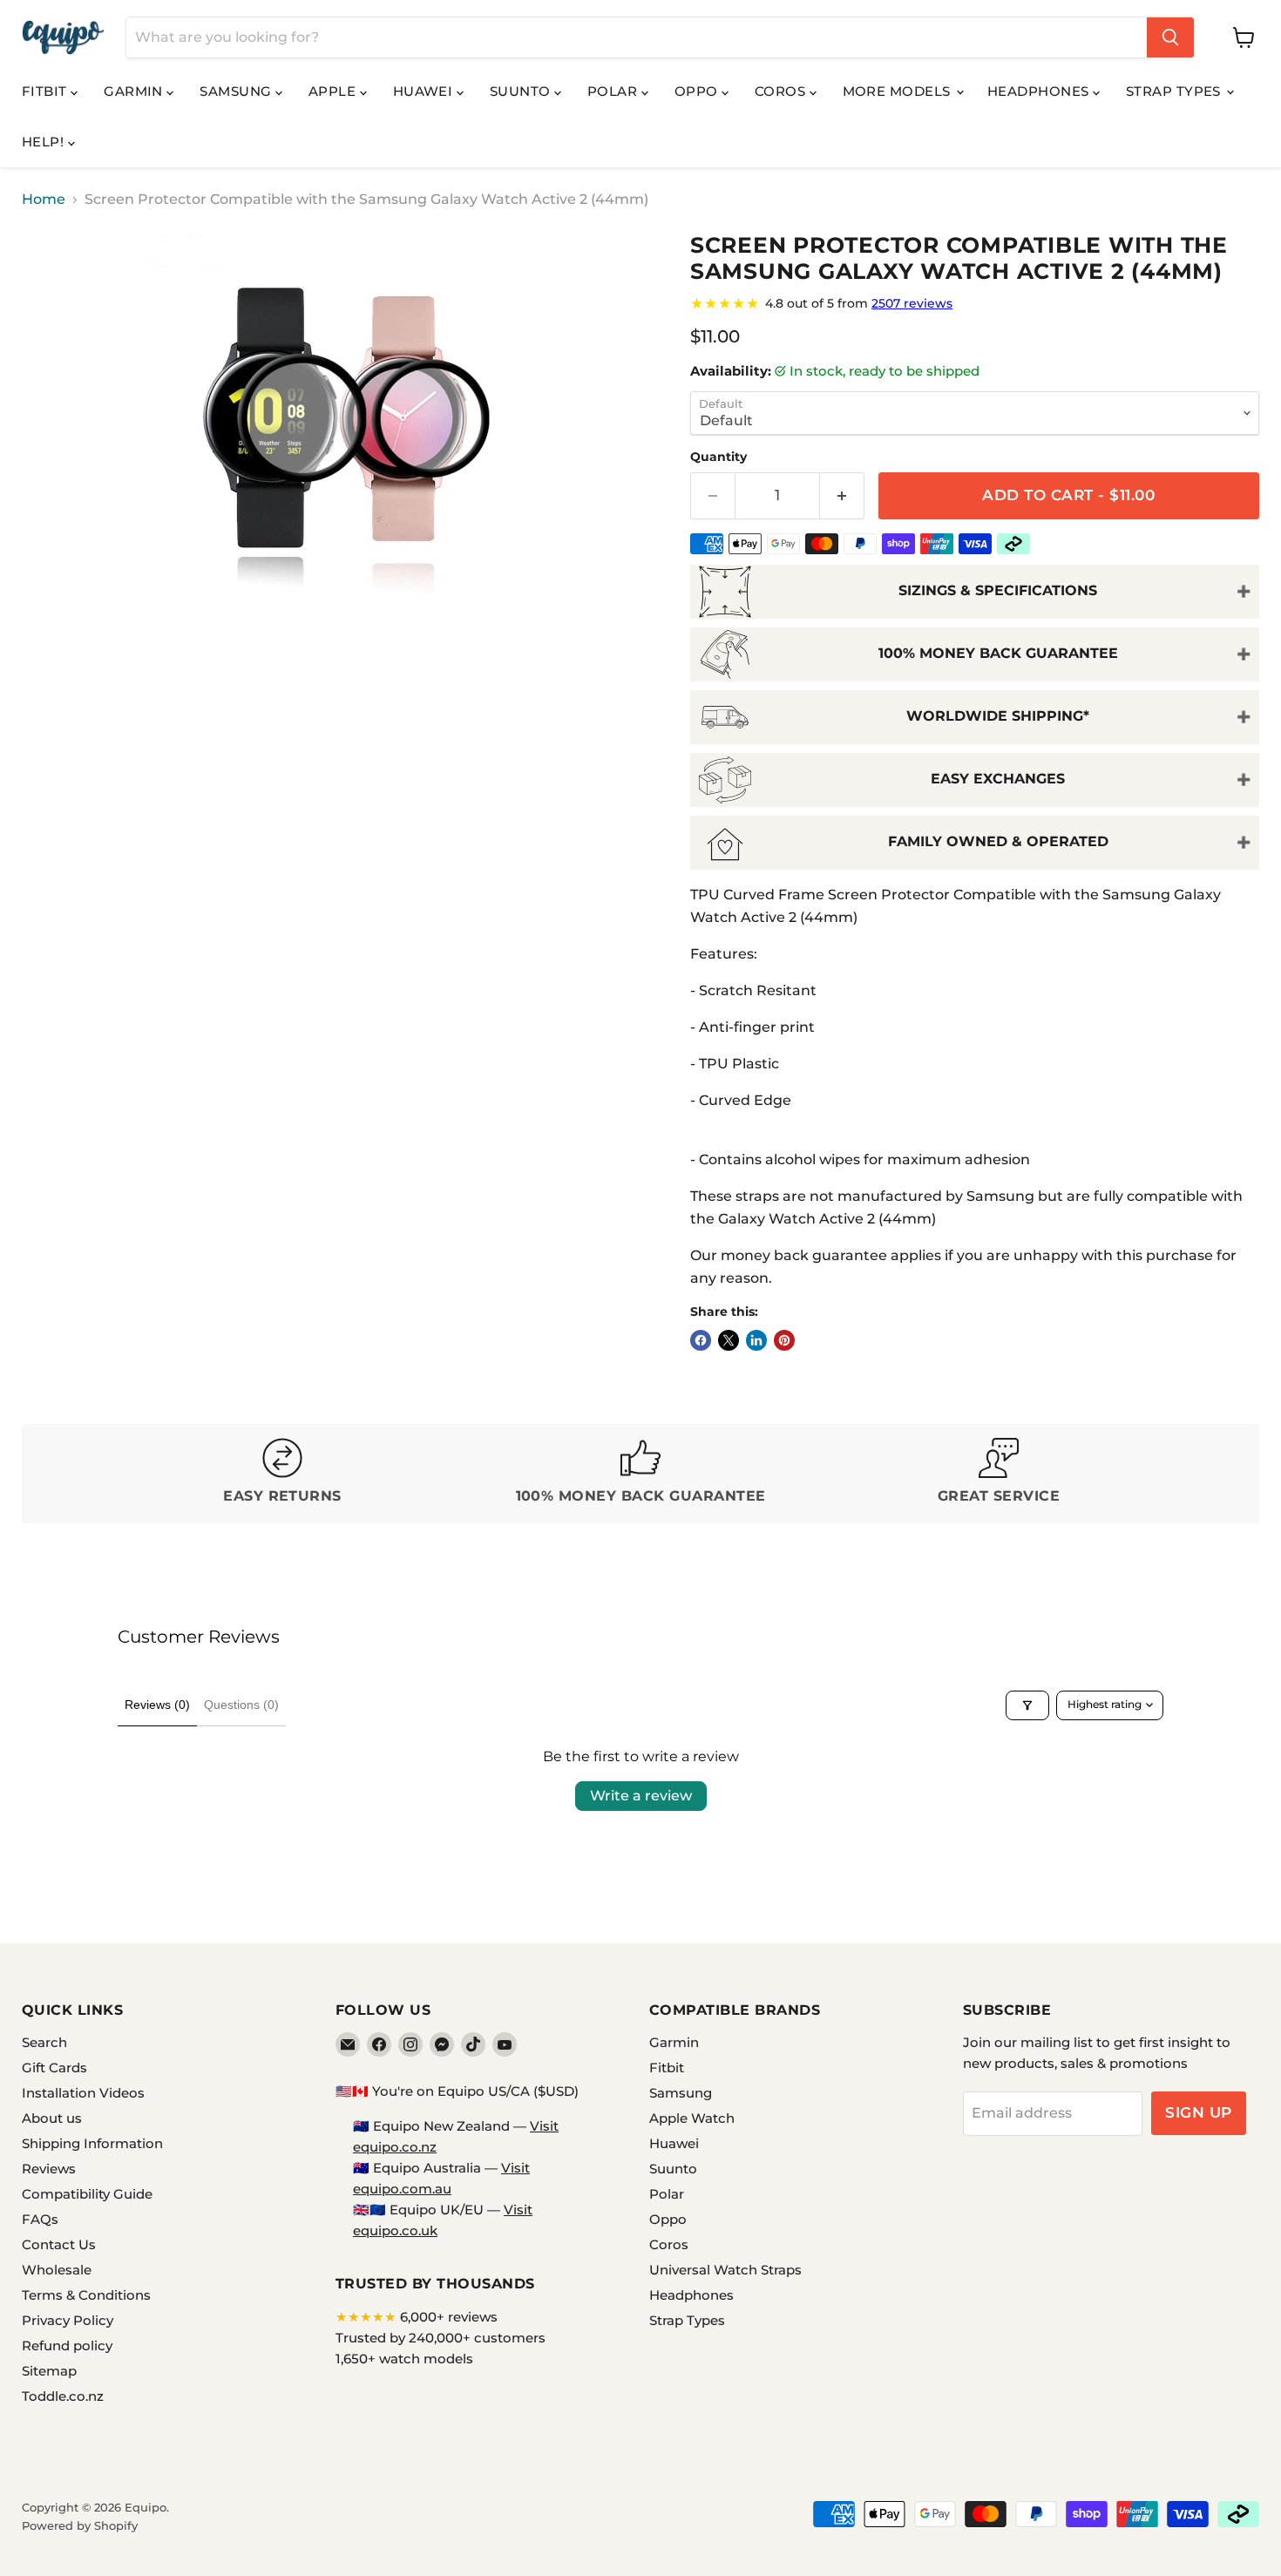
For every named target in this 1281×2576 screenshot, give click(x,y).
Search (44, 2042)
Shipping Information (92, 2143)
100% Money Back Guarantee (998, 653)
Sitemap (49, 2371)
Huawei (425, 91)
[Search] (1170, 37)
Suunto (522, 91)
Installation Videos (83, 2093)
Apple (334, 91)
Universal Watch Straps (725, 2270)
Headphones (1040, 91)
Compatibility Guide (87, 2194)
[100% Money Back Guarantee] (641, 1474)
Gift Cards (54, 2068)
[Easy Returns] (283, 1474)
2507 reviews (912, 303)
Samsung (237, 91)
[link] (975, 303)
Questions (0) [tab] (241, 1705)
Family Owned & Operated (998, 841)
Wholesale (57, 2270)
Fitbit (46, 91)
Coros (782, 91)
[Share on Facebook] (701, 1340)
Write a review (641, 1796)
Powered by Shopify (80, 2525)
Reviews (49, 2169)
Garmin (135, 91)
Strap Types (1175, 91)
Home (44, 200)
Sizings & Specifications (998, 590)
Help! (45, 142)
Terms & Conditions (86, 2295)
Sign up (1199, 2112)
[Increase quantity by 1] (842, 496)
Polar (614, 91)
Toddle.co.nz (63, 2396)
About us (52, 2118)
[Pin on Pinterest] (784, 1340)
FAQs (40, 2219)
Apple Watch (692, 2118)
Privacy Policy (68, 2320)
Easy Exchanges (998, 779)
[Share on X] (729, 1340)
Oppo (698, 91)
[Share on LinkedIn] (756, 1340)
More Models (898, 91)
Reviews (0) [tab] (157, 1705)
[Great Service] (999, 1474)
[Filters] (1027, 1705)
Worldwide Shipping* (998, 716)
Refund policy (67, 2346)
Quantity (718, 457)
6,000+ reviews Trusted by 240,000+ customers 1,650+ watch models (441, 2338)
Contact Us (59, 2244)
